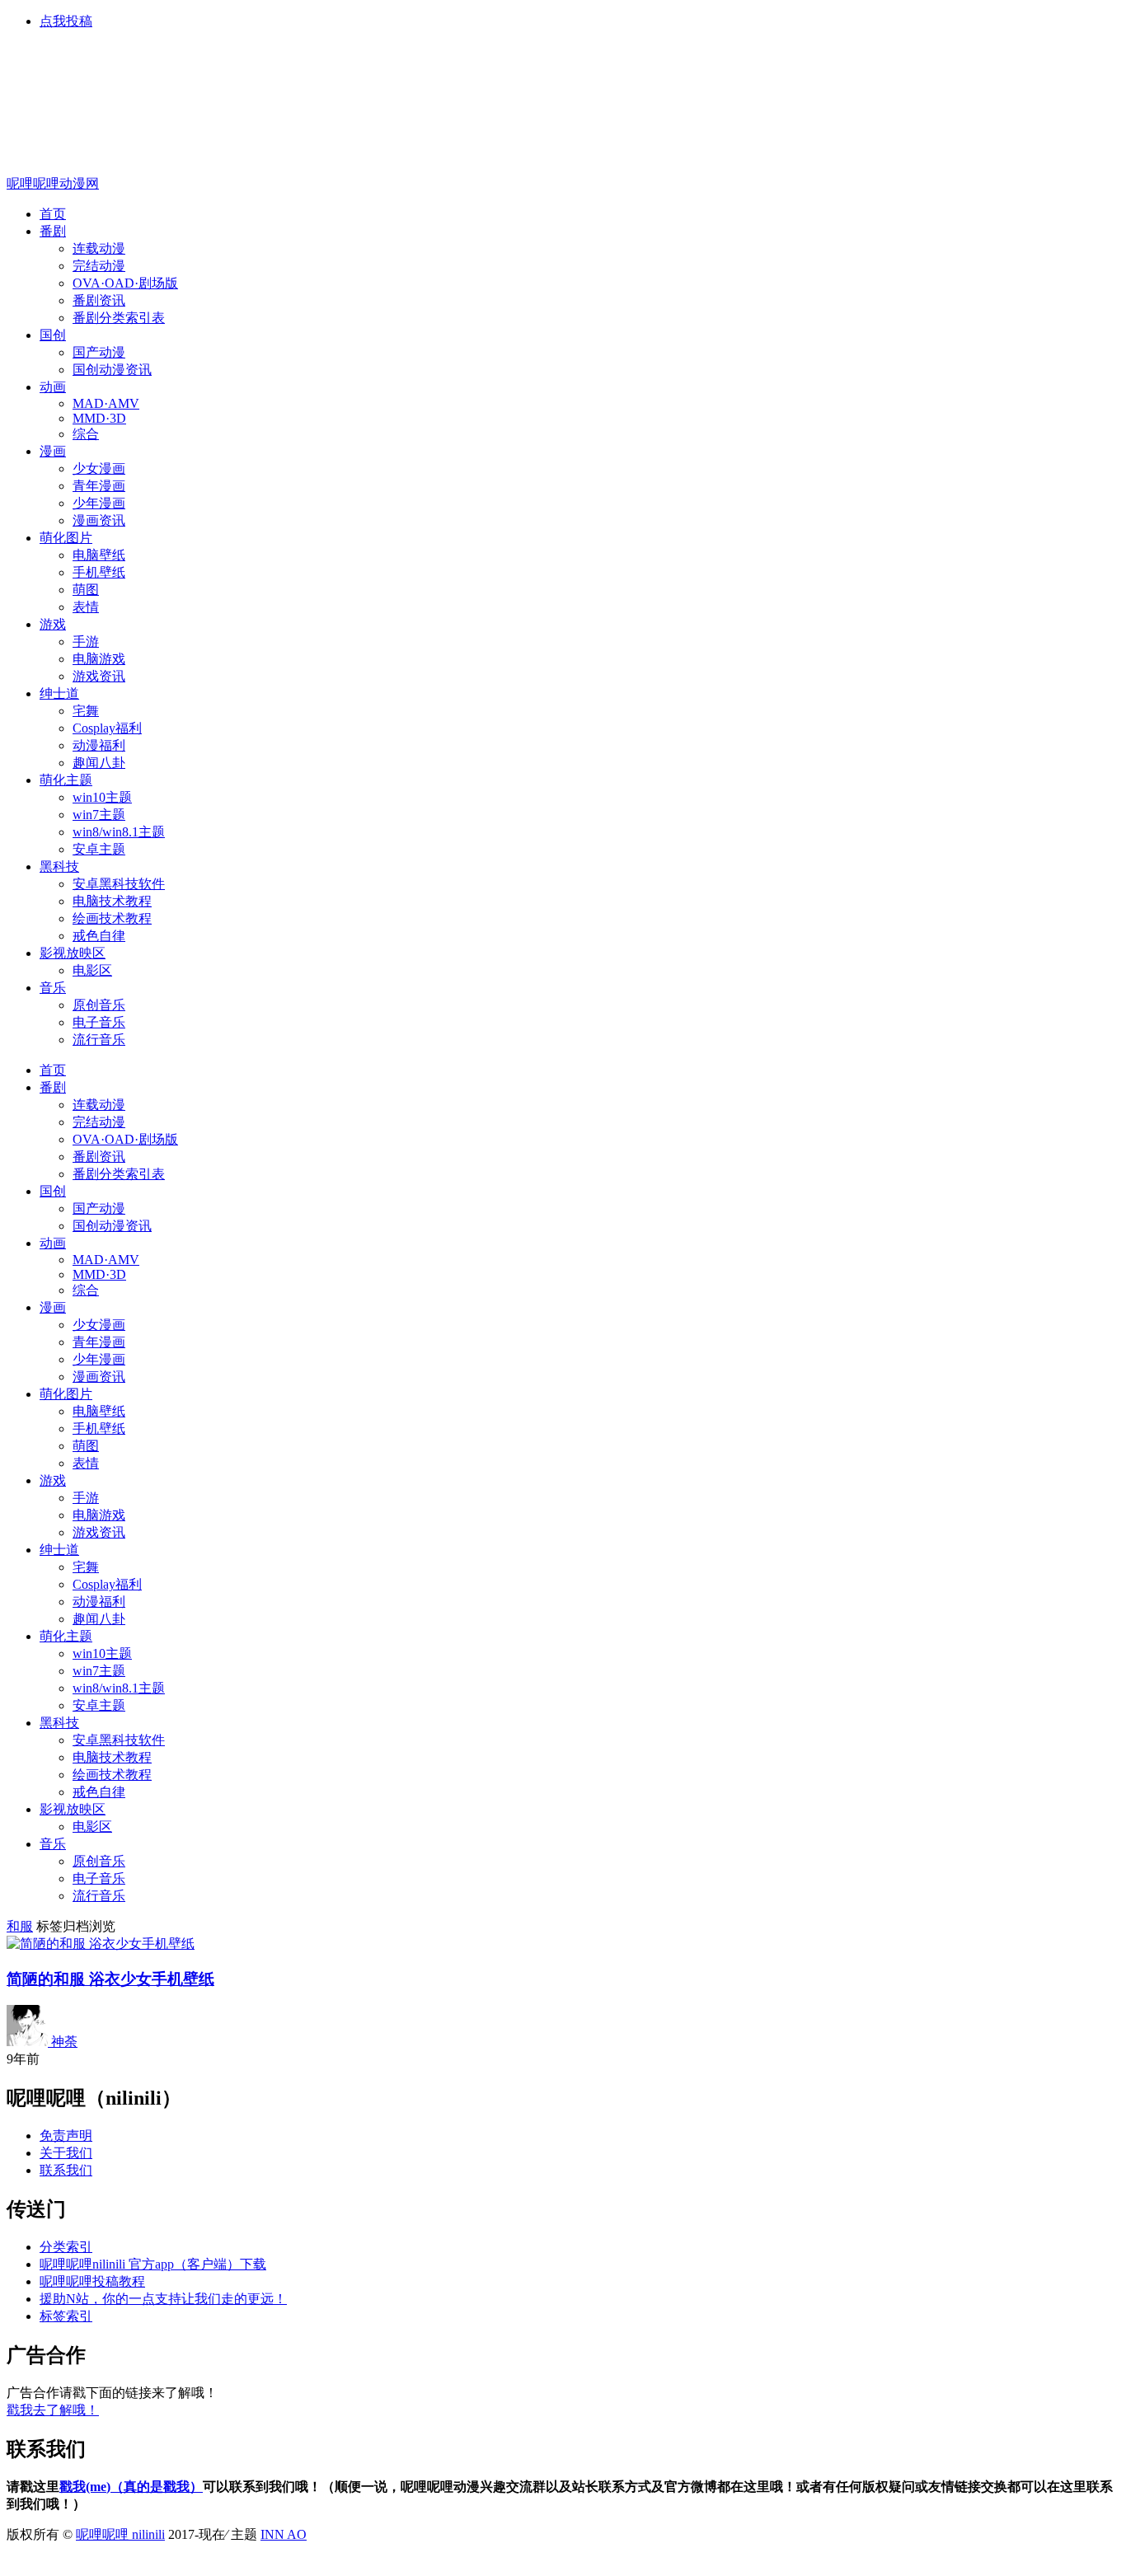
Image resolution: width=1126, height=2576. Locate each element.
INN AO (284, 2534)
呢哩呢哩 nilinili (120, 2534)
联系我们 (66, 2170)
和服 (20, 1926)
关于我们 (66, 2153)
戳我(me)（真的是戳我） (131, 2487)
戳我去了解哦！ (53, 2410)
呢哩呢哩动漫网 (53, 183)
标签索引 (66, 2316)
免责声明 (66, 2136)
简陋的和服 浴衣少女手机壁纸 (110, 1979)
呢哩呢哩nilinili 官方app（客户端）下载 (153, 2264)
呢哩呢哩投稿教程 (92, 2281)
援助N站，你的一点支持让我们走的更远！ (163, 2299)
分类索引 (66, 2247)
